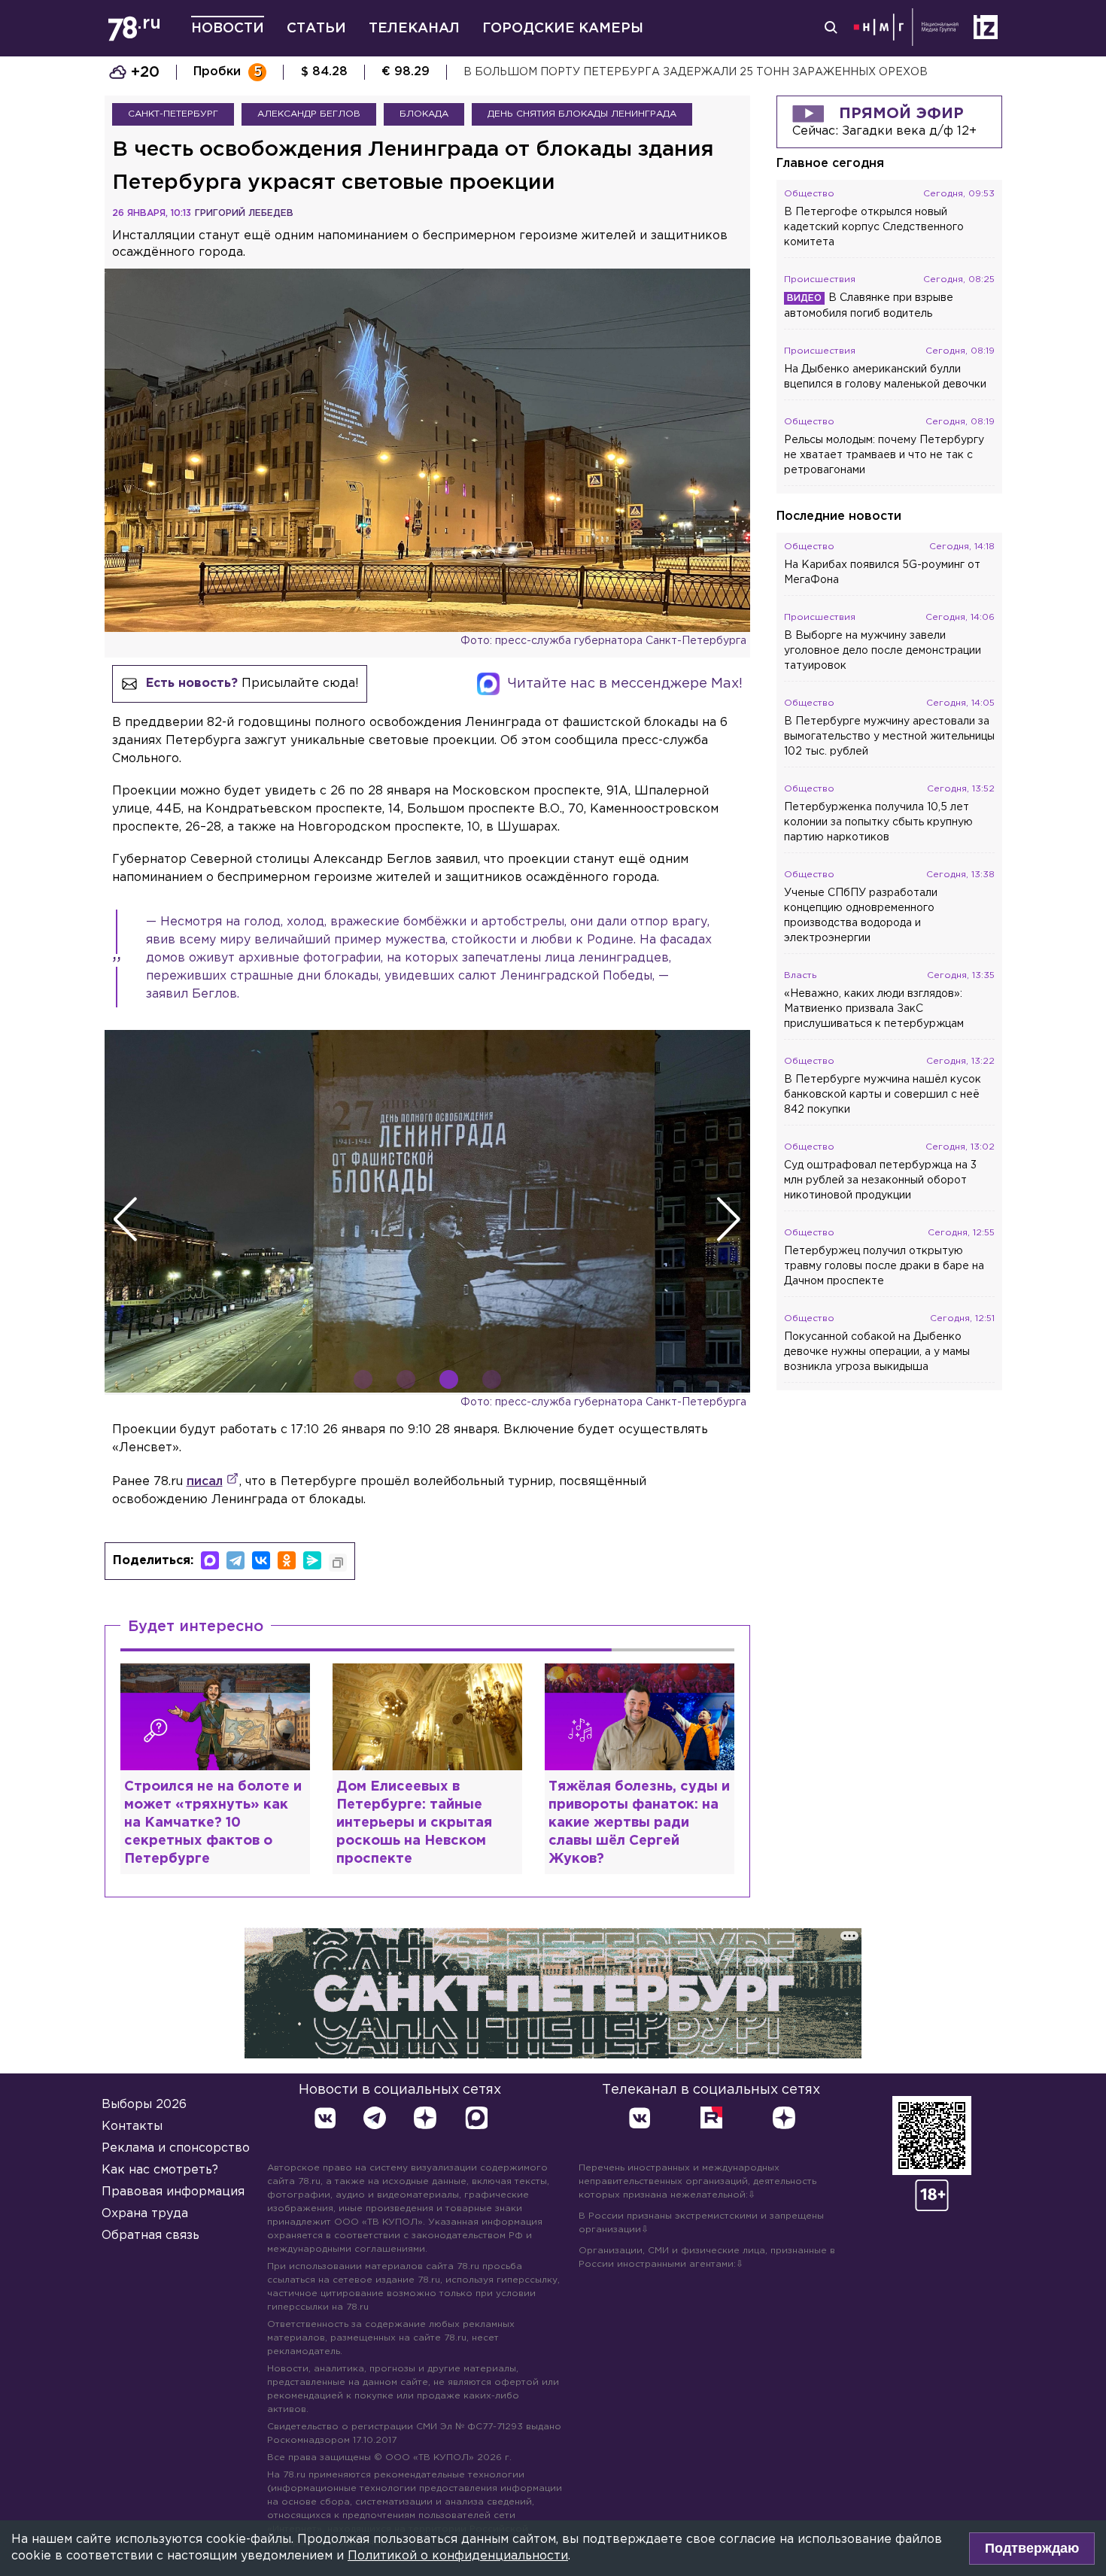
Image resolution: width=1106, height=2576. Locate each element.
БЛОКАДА (424, 114)
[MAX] (210, 1560)
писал (205, 1482)
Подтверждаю (1032, 2548)
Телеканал (414, 29)
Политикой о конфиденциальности (458, 2556)
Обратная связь (150, 2236)
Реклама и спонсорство (176, 2148)
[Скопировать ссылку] (338, 1563)
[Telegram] (235, 1560)
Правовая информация (173, 2192)
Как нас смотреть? (160, 2170)
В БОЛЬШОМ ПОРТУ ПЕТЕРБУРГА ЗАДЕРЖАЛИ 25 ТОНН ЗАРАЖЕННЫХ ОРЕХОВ (696, 72)
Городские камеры (563, 29)
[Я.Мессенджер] (312, 1560)
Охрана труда (145, 2214)
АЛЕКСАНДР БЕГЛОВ (309, 114)
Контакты (132, 2126)
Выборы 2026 (144, 2105)
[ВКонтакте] (261, 1560)
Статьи (316, 29)
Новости (228, 29)
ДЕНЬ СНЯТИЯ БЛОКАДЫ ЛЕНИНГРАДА (582, 114)
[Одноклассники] (287, 1560)
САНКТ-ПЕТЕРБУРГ (173, 114)
